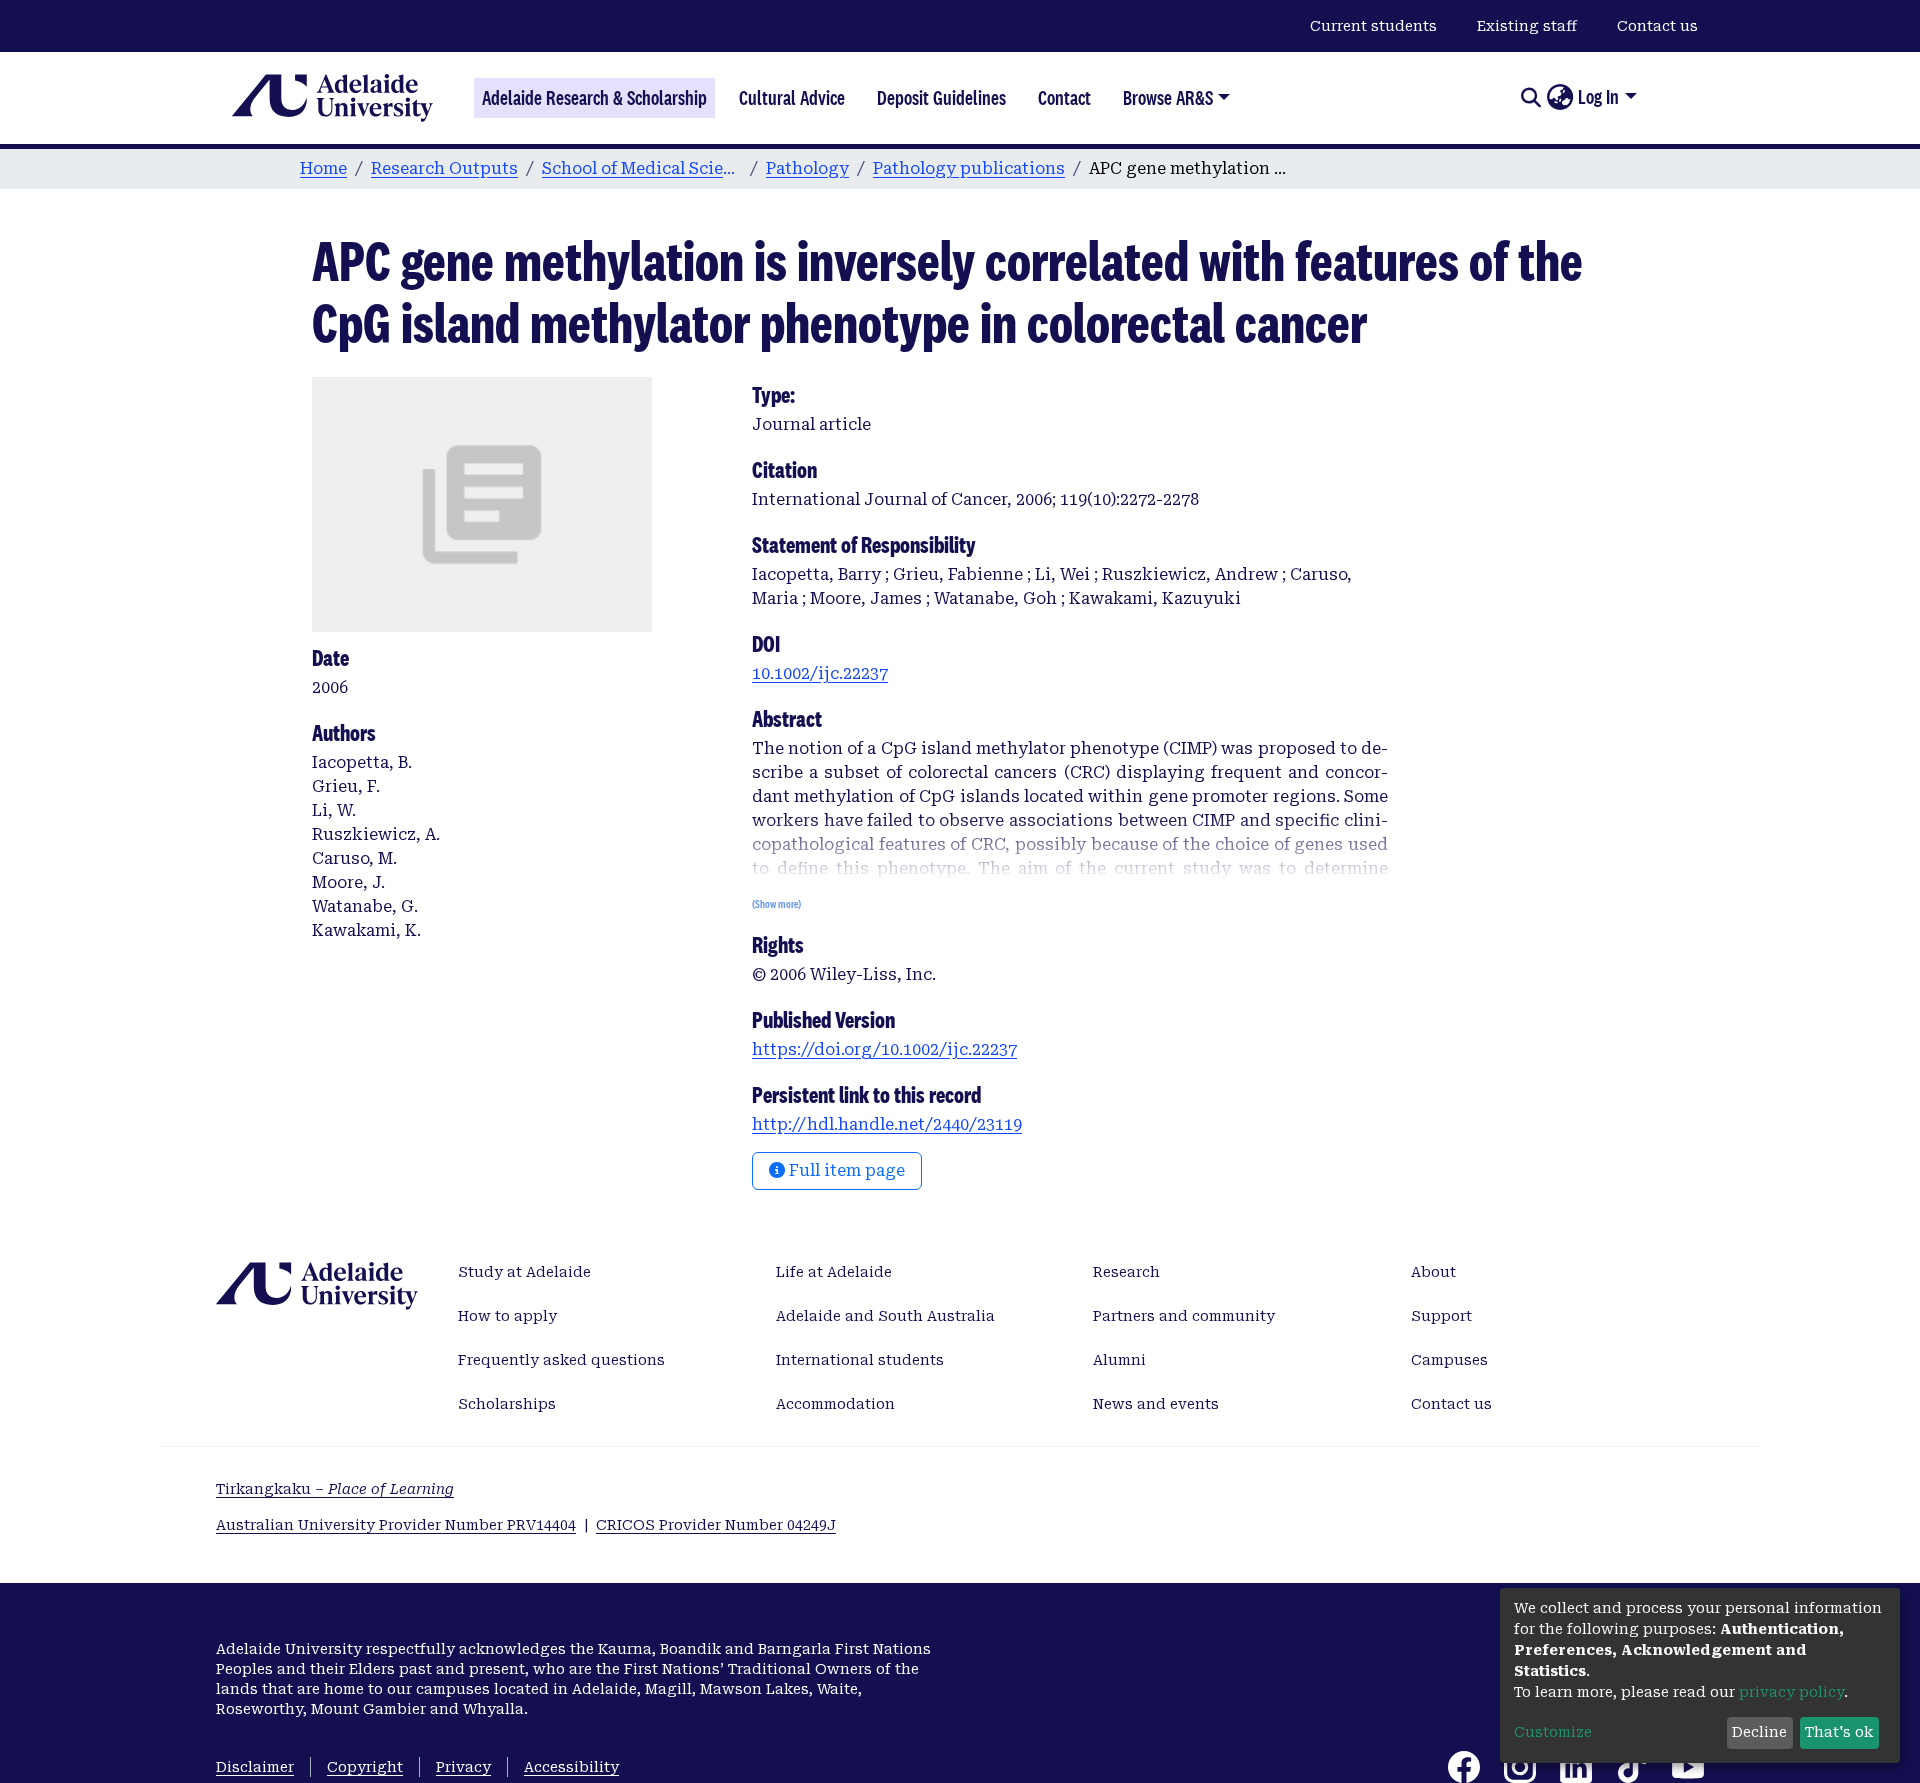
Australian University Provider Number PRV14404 (396, 1525)
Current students (1373, 26)
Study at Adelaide (524, 1272)
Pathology (807, 168)
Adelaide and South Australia (885, 1316)
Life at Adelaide (834, 1272)
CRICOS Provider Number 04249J (716, 1525)
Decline (1759, 1732)
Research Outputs (444, 168)
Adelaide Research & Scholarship (594, 98)
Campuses (1449, 1360)
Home (323, 168)
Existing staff (1527, 26)
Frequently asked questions (561, 1360)
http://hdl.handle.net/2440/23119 (887, 1124)
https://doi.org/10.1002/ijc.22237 (884, 1049)
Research (1126, 1272)
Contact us (1657, 26)
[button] (1559, 98)
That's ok (1839, 1732)
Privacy (463, 1767)
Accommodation (835, 1404)
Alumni (1119, 1360)
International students (860, 1360)
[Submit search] (1530, 98)
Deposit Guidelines (941, 98)
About (1433, 1272)
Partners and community (1184, 1316)
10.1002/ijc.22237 (820, 673)
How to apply (507, 1316)
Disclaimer (255, 1767)
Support (1441, 1316)
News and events (1156, 1404)
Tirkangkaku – (335, 1489)
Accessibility (571, 1767)
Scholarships (507, 1404)
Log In (1598, 97)
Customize (1553, 1732)
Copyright (365, 1767)
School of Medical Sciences (642, 168)
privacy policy (1791, 1692)
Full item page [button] (845, 1170)
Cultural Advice (792, 98)
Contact (1064, 98)
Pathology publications (969, 168)
